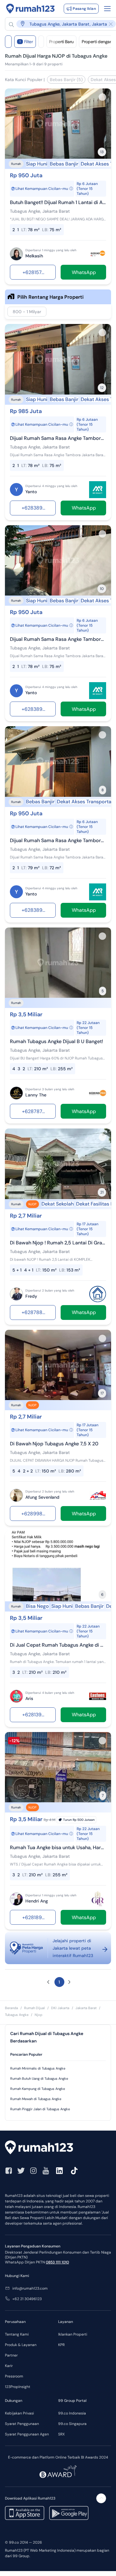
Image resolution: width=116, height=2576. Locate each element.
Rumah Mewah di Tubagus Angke (36, 2099)
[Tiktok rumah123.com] (74, 2171)
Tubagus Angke (17, 2015)
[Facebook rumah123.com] (9, 2171)
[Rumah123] (30, 9)
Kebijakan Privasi (19, 2413)
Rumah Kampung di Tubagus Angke (38, 2089)
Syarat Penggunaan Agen (27, 2434)
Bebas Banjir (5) (66, 80)
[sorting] (41, 42)
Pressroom (14, 2376)
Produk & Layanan (21, 2345)
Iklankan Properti (73, 2334)
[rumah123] (58, 2148)
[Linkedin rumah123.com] (59, 2171)
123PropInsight (18, 2387)
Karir (9, 2366)
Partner (11, 2355)
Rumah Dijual (34, 2008)
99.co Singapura (72, 2424)
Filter (26, 42)
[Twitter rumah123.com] (21, 2171)
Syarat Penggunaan (22, 2424)
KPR (61, 2345)
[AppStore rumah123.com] (25, 2513)
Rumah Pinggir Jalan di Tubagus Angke (40, 2109)
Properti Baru (61, 42)
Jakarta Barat (86, 2008)
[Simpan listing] (102, 97)
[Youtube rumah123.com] (46, 2171)
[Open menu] (107, 9)
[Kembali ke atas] (101, 2498)
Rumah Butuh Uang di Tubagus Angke (39, 2078)
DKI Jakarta (60, 2008)
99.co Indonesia (72, 2413)
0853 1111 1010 (57, 2262)
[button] (48, 1982)
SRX (61, 2434)
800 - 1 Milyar (27, 312)
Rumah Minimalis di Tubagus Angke (38, 2068)
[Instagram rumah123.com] (33, 2171)
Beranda (11, 2008)
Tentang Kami (17, 2334)
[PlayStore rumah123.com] (69, 2513)
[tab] (58, 2055)
